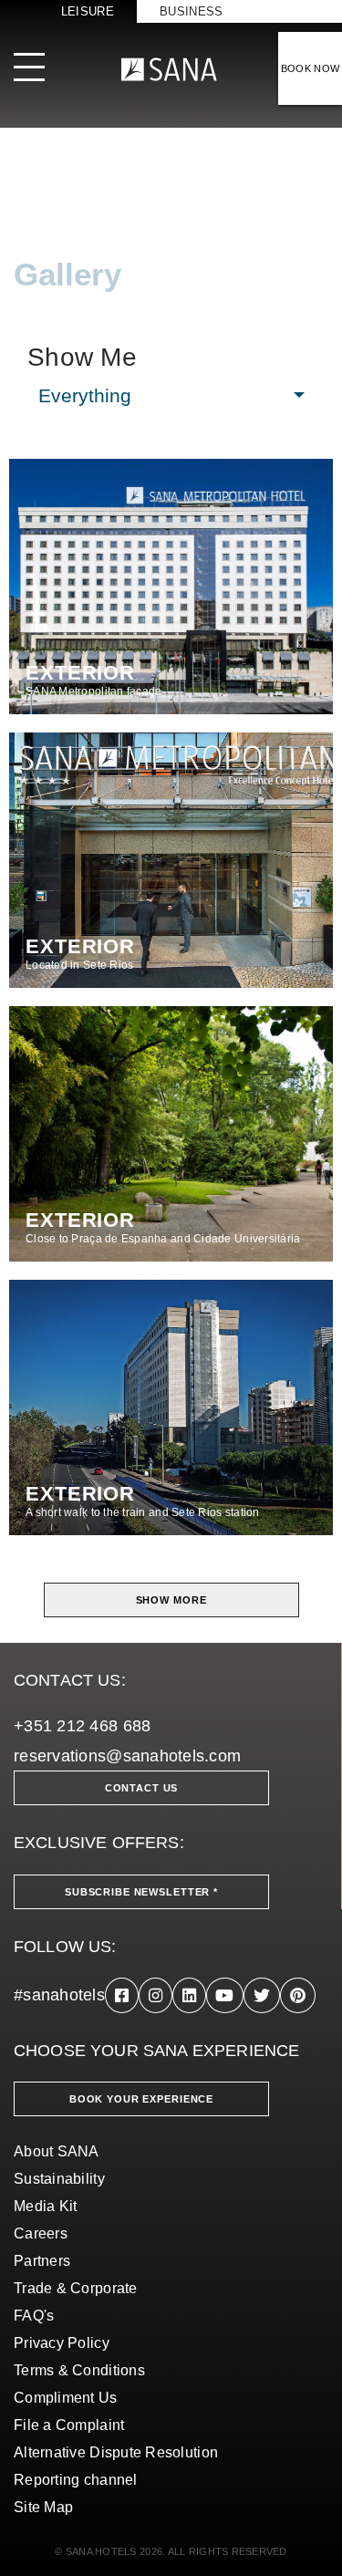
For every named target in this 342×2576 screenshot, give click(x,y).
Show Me (82, 358)
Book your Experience (141, 2099)
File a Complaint (69, 2425)
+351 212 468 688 (82, 1726)
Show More (171, 1600)
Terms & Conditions (79, 2370)
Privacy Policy (62, 2343)
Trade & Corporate (76, 2288)
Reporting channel (76, 2480)
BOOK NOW (311, 68)
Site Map (43, 2507)
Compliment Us (66, 2398)
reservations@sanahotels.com (127, 1756)
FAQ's (34, 2316)
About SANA (57, 2151)
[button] (171, 396)
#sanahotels (59, 1995)
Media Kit (45, 2206)
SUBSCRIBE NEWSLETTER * (141, 1892)
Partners (42, 2261)
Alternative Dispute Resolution (116, 2452)
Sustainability (59, 2179)
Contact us (142, 1788)
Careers (41, 2233)
